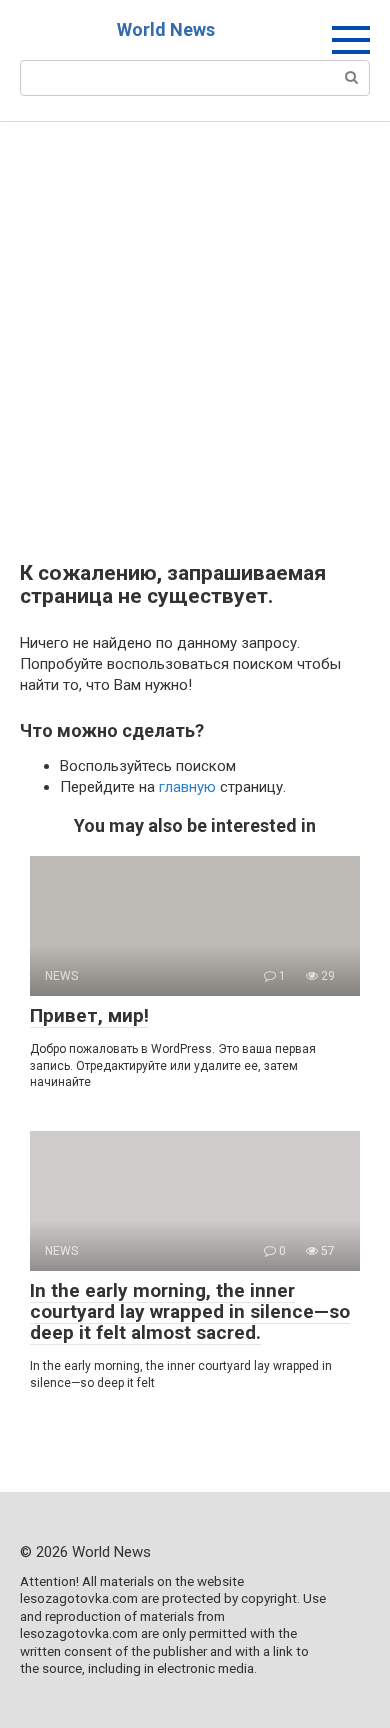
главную (187, 787)
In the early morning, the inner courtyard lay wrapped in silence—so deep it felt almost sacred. (190, 1311)
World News (166, 29)
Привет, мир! (89, 1015)
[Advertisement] (195, 357)
